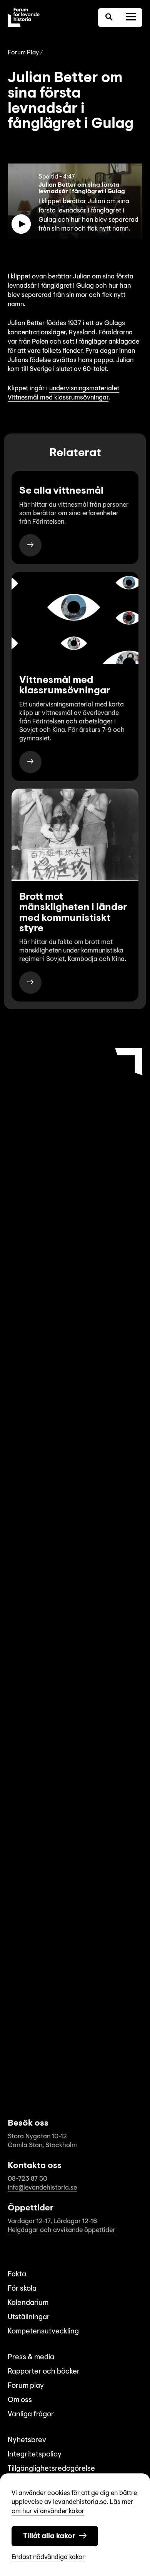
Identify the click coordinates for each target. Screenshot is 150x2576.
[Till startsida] (24, 17)
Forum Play (23, 53)
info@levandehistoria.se (42, 2188)
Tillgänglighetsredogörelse (51, 2469)
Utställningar (29, 2317)
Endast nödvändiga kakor (48, 2557)
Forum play (26, 2386)
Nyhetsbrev (27, 2440)
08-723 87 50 (27, 2179)
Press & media (31, 2358)
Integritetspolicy (35, 2455)
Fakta (17, 2275)
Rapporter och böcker (44, 2372)
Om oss (20, 2400)
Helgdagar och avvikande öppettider (61, 2230)
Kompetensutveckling (43, 2332)
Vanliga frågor (31, 2415)
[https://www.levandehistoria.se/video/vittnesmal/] (30, 545)
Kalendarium (28, 2303)
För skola (22, 2289)
